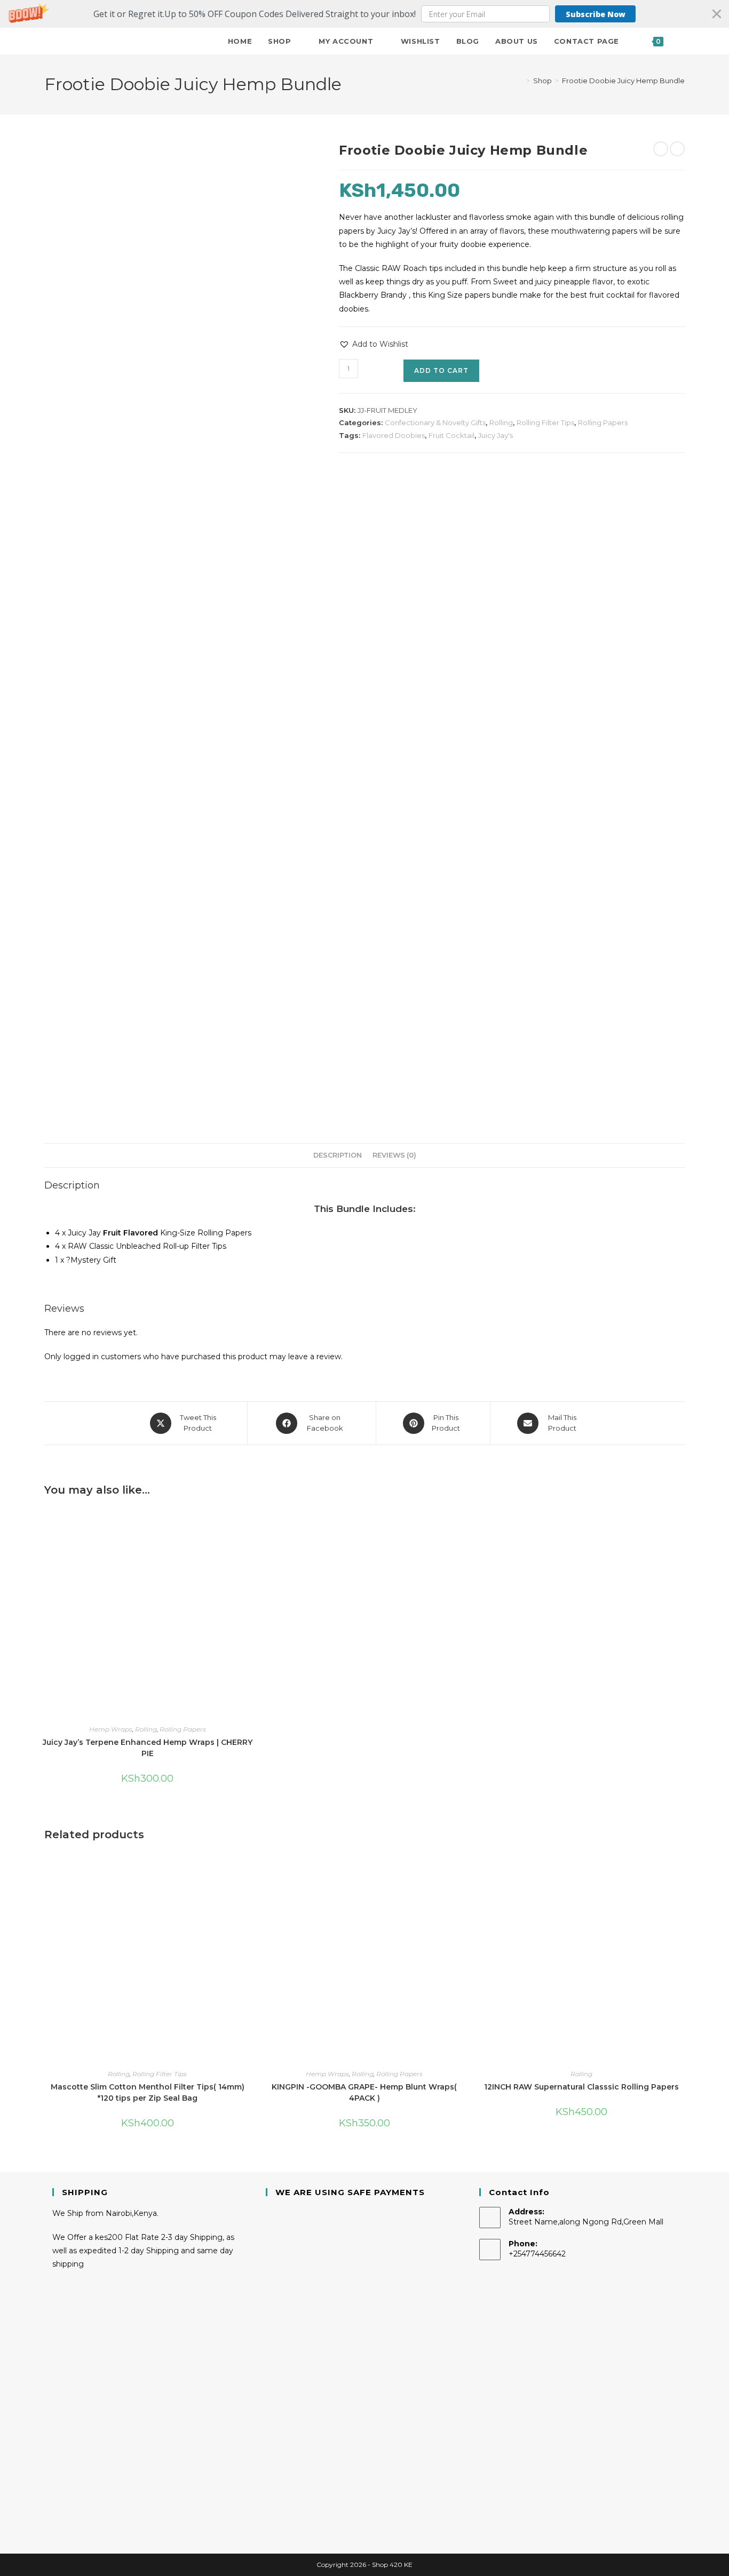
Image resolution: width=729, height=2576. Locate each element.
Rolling (501, 422)
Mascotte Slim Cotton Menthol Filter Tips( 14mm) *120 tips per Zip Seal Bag (148, 2092)
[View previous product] (661, 149)
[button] (364, 14)
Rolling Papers (603, 422)
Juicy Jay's (496, 435)
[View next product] (677, 149)
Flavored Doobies (394, 435)
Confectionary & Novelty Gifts (435, 422)
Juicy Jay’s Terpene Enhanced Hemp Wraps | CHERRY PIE (148, 1748)
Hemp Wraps (111, 1729)
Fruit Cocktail (451, 435)
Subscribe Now (596, 14)
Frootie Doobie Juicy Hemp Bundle (623, 81)
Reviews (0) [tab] (394, 1155)
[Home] (520, 81)
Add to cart (441, 370)
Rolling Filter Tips (545, 422)
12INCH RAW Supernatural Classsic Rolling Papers (581, 2087)
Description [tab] (338, 1155)
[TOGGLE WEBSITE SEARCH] (682, 41)
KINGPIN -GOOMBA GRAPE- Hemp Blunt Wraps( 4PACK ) (364, 2092)
